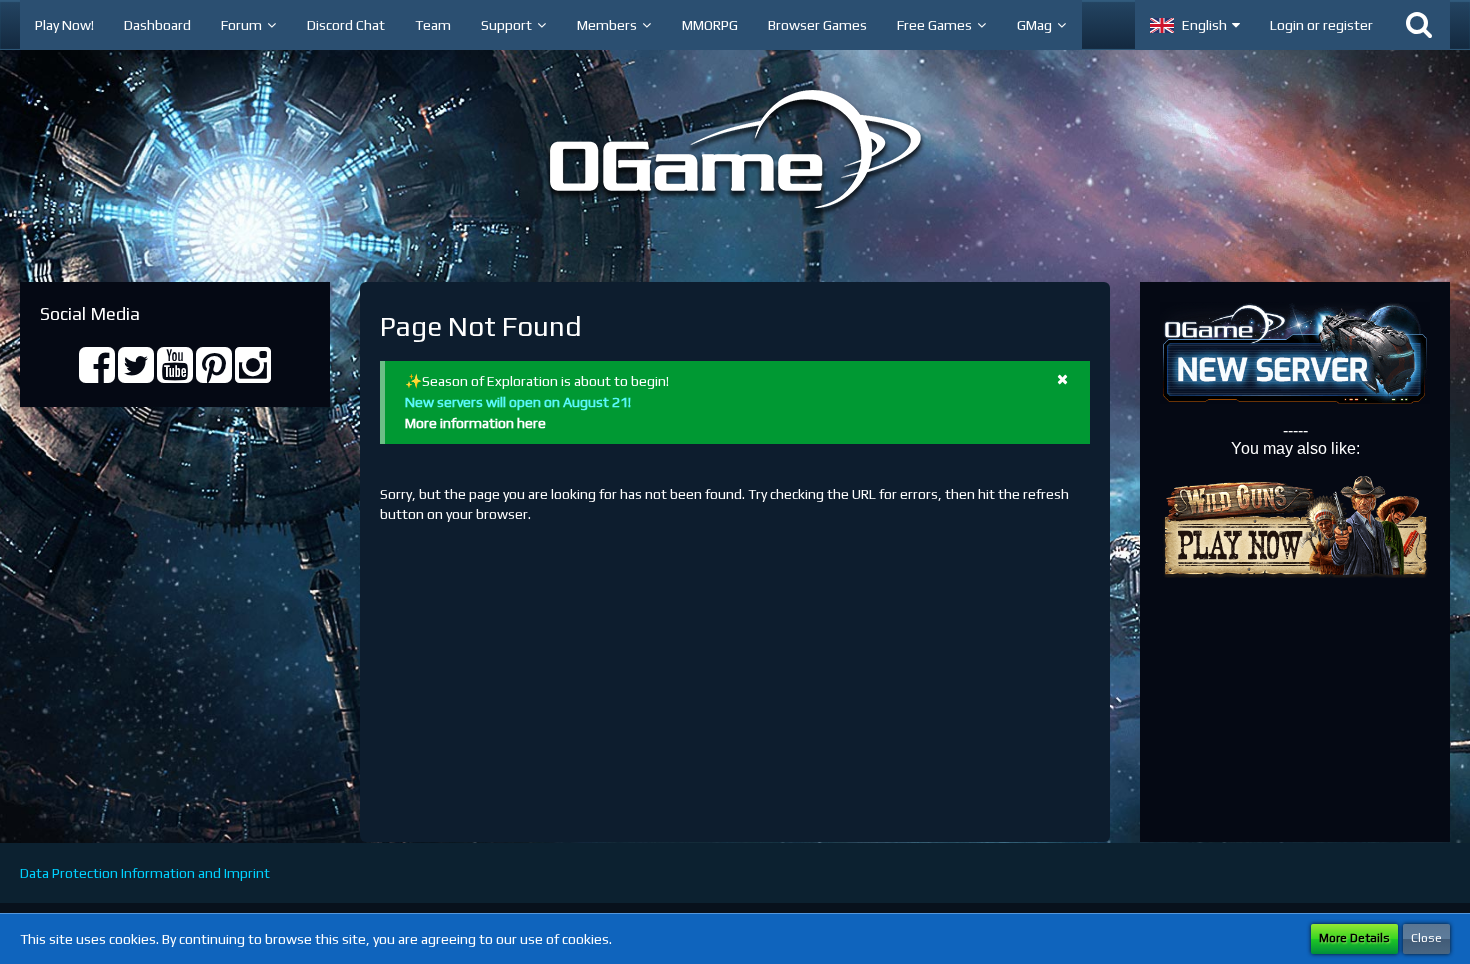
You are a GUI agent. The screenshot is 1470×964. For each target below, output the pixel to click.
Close (1426, 938)
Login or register (1321, 25)
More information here (475, 423)
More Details (1354, 938)
